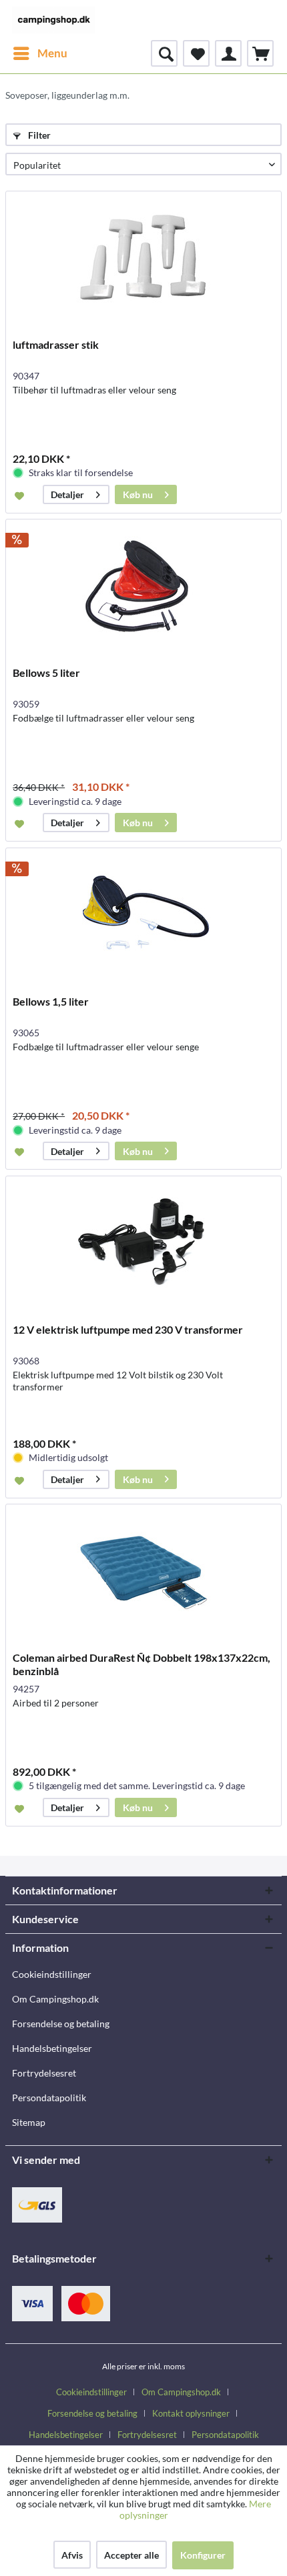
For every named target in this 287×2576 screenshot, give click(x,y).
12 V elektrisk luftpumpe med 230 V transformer (128, 1329)
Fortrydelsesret (44, 2073)
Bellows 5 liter (46, 673)
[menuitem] (40, 53)
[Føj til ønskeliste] (21, 495)
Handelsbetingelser (52, 2048)
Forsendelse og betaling (61, 2024)
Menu (52, 53)
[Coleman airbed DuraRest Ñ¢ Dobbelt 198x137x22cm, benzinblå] (143, 1571)
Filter (38, 135)
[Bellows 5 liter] (143, 586)
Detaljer (67, 494)
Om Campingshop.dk (55, 1999)
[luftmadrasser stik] (143, 258)
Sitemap (29, 2122)
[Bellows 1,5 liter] (143, 915)
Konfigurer (203, 2555)
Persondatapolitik (49, 2098)
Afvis (72, 2555)
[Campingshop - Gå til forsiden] (53, 20)
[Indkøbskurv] (260, 53)
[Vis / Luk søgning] (164, 53)
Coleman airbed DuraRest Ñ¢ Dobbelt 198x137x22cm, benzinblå (141, 1664)
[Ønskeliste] (196, 53)
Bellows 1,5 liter (51, 1001)
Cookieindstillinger (52, 1974)
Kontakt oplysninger (191, 2413)
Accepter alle (131, 2555)
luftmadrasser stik (56, 344)
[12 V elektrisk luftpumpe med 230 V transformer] (143, 1243)
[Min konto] (228, 53)
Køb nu (138, 494)
